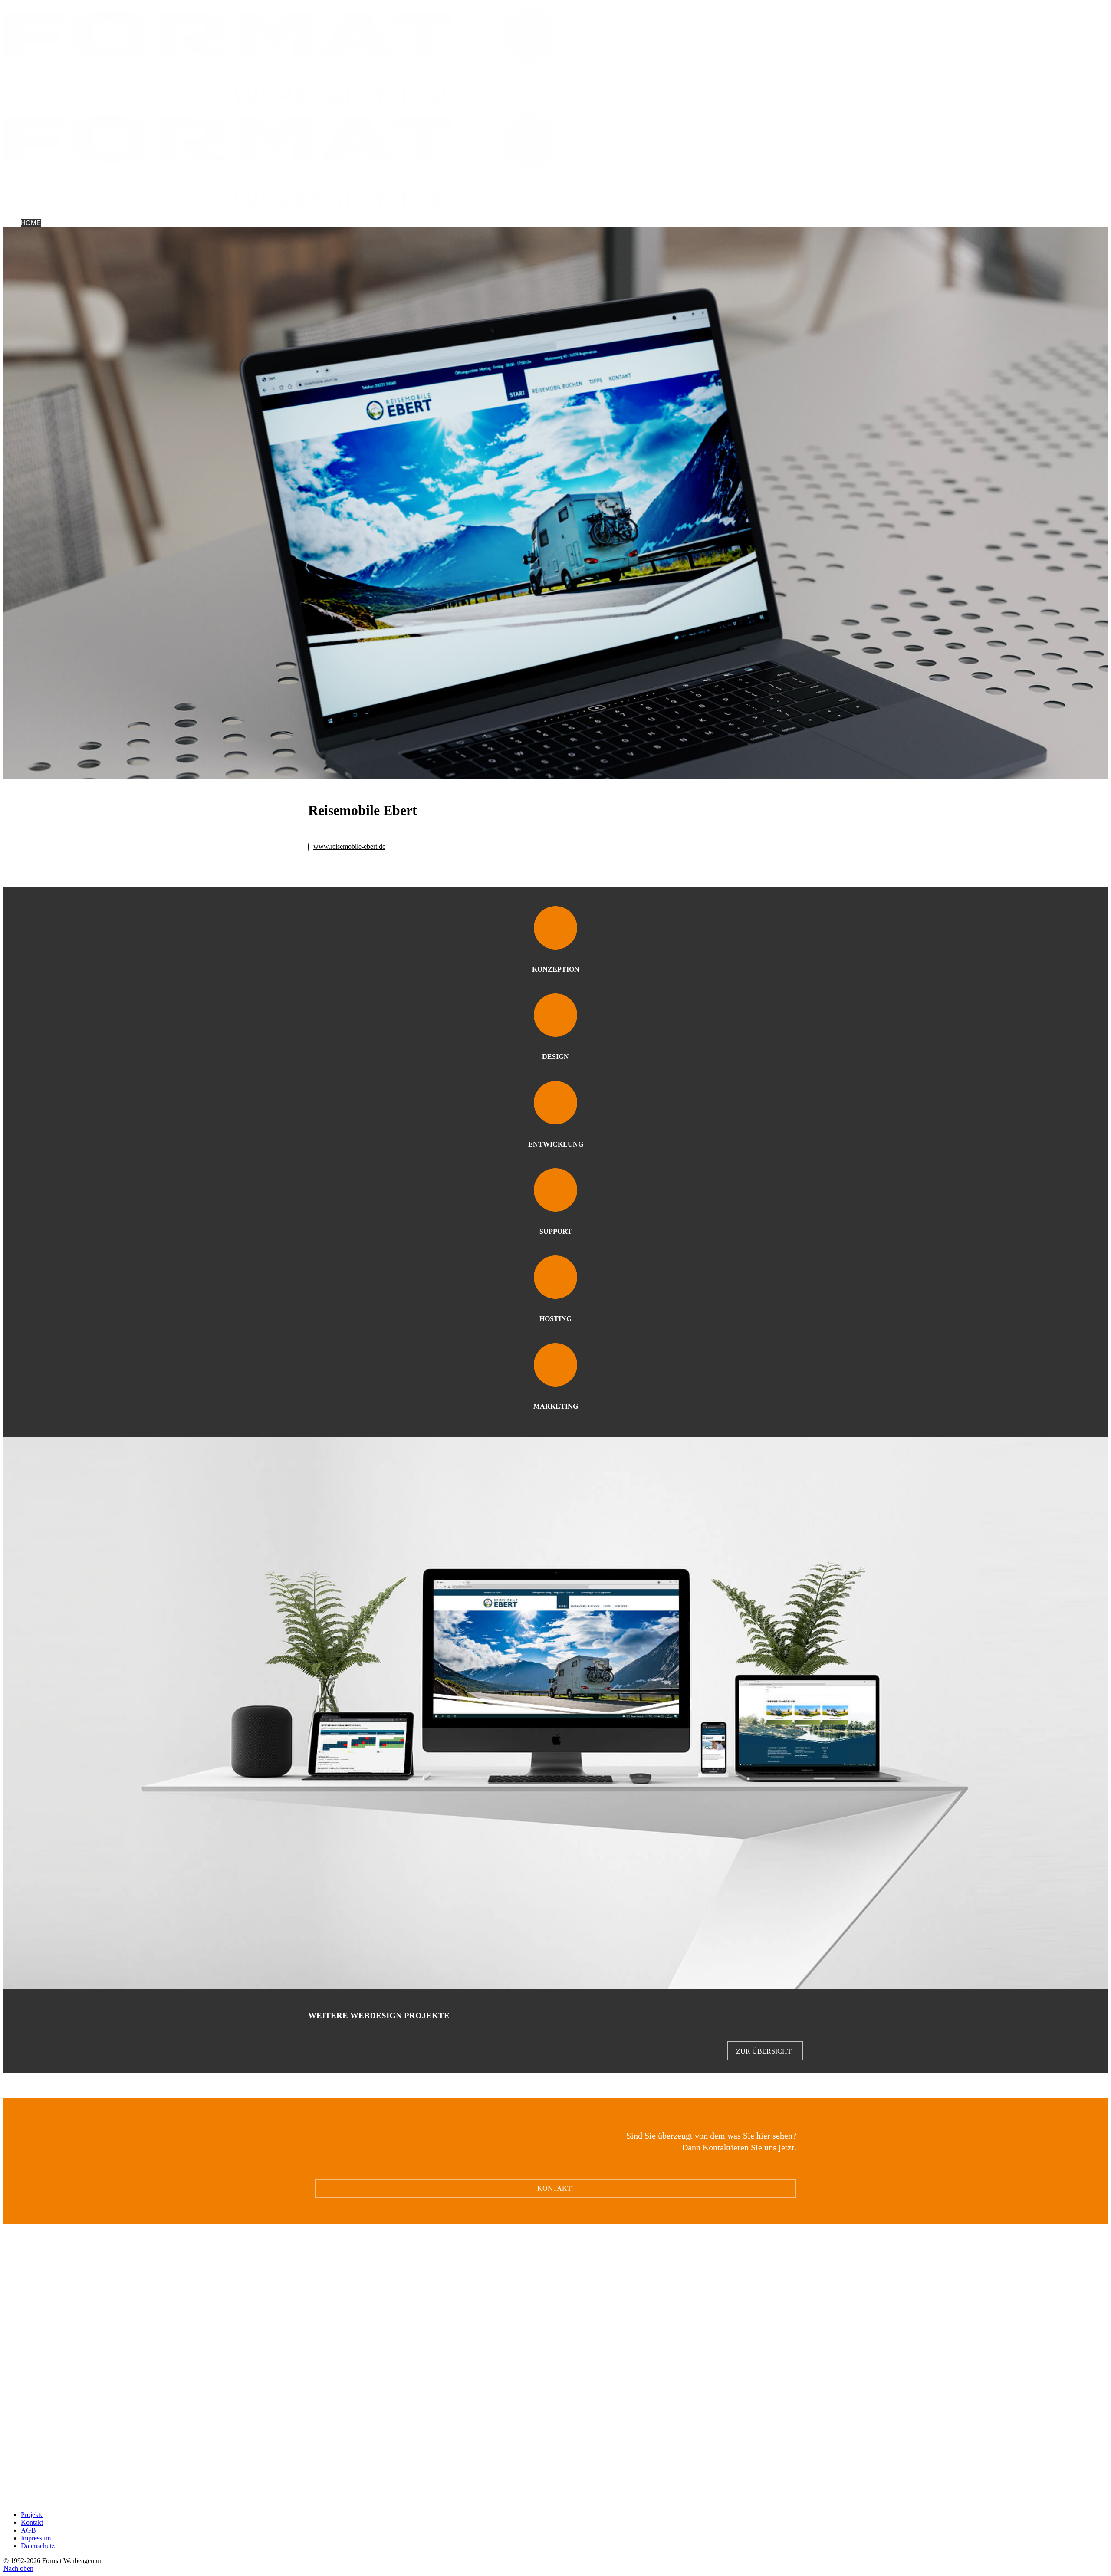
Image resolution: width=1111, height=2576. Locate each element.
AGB (28, 2530)
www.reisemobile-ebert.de (349, 846)
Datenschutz (38, 2546)
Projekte (58, 223)
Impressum (36, 2538)
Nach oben (18, 2568)
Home (31, 223)
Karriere (155, 223)
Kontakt (123, 223)
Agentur (92, 223)
